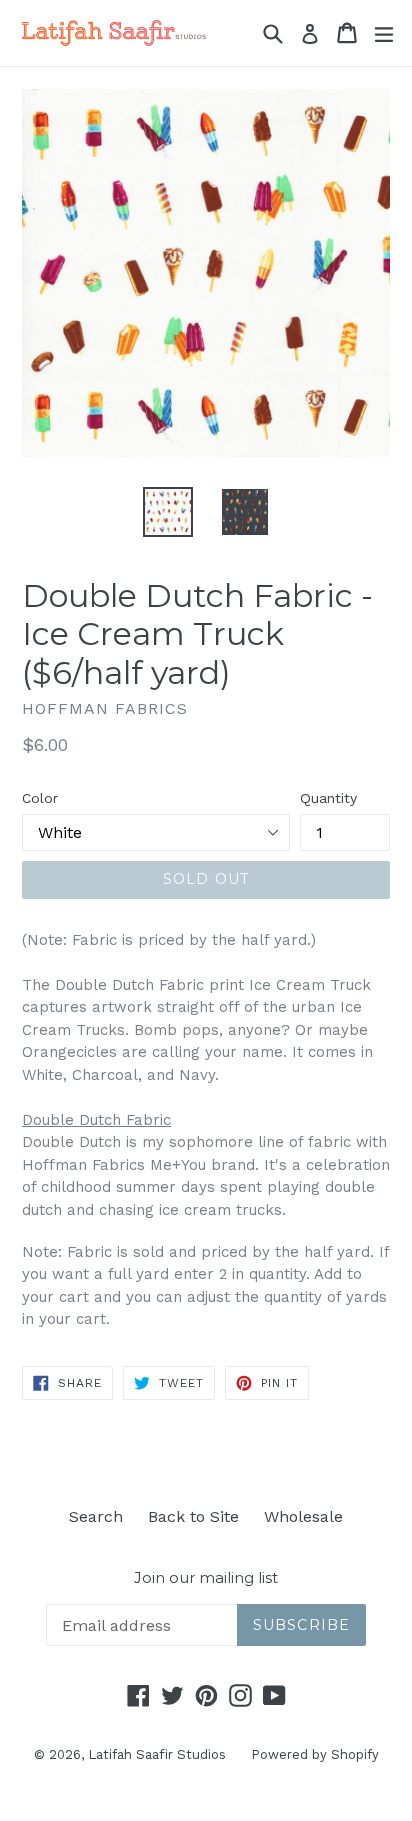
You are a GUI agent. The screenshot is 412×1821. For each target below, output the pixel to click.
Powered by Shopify (315, 1754)
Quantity (328, 798)
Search (96, 1516)
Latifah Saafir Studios (157, 1754)
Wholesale (303, 1516)
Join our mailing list (206, 1578)
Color (40, 798)
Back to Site (193, 1516)
